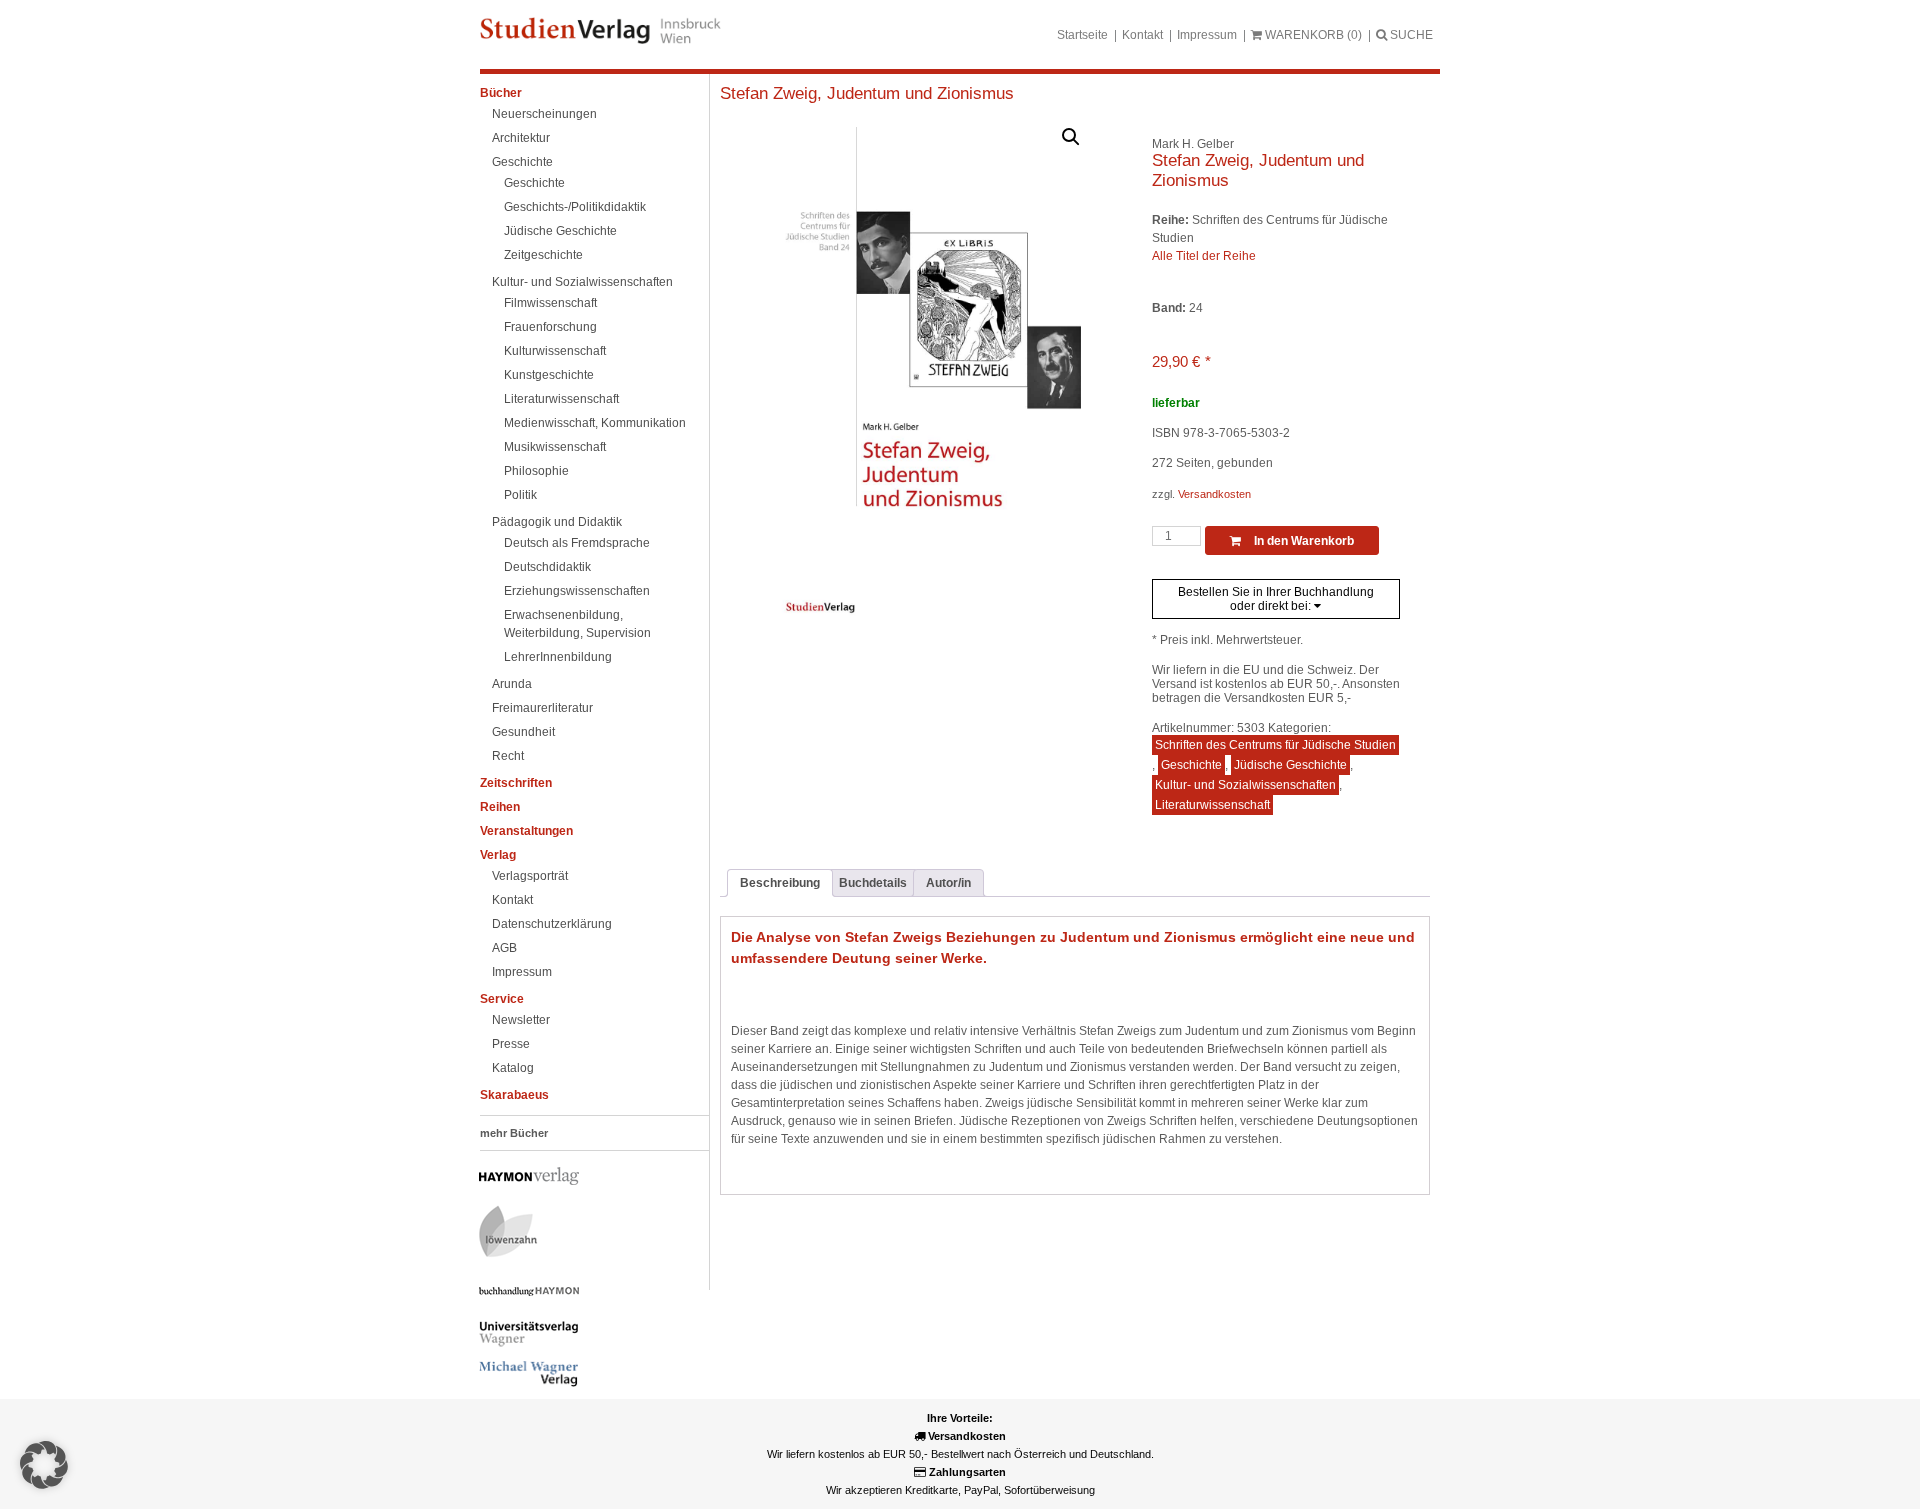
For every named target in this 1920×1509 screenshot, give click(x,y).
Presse (511, 1044)
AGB (504, 948)
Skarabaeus (514, 1095)
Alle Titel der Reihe (1204, 256)
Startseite (1082, 35)
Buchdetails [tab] (873, 883)
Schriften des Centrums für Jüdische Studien (1275, 745)
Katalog (513, 1068)
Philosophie (536, 471)
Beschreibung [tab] (780, 883)
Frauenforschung (550, 327)
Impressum (1207, 35)
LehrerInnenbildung (558, 657)
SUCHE (1410, 35)
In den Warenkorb (1302, 541)
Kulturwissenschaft (555, 351)
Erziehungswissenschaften (577, 591)
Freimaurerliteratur (542, 708)
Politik (520, 495)
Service (502, 999)
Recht (508, 756)
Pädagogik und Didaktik (557, 522)
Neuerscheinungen (544, 114)
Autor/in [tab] (948, 883)
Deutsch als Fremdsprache (577, 543)
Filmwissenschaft (550, 303)
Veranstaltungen (526, 831)
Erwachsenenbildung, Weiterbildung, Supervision (577, 624)
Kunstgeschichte (549, 375)
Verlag (498, 855)
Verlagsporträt (530, 876)
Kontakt (1142, 35)
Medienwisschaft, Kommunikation (595, 423)
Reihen (500, 807)
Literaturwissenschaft (561, 399)
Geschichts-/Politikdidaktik (575, 207)
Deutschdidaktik (547, 567)
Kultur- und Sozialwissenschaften (582, 282)
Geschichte (522, 162)
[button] (1071, 137)
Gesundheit (523, 732)
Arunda (512, 684)
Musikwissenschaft (555, 447)
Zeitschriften (516, 783)
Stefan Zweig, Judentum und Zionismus (867, 93)
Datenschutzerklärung (552, 924)
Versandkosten (1214, 494)
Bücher (501, 93)
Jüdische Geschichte (560, 231)
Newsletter (521, 1020)
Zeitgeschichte (543, 255)
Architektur (521, 138)
